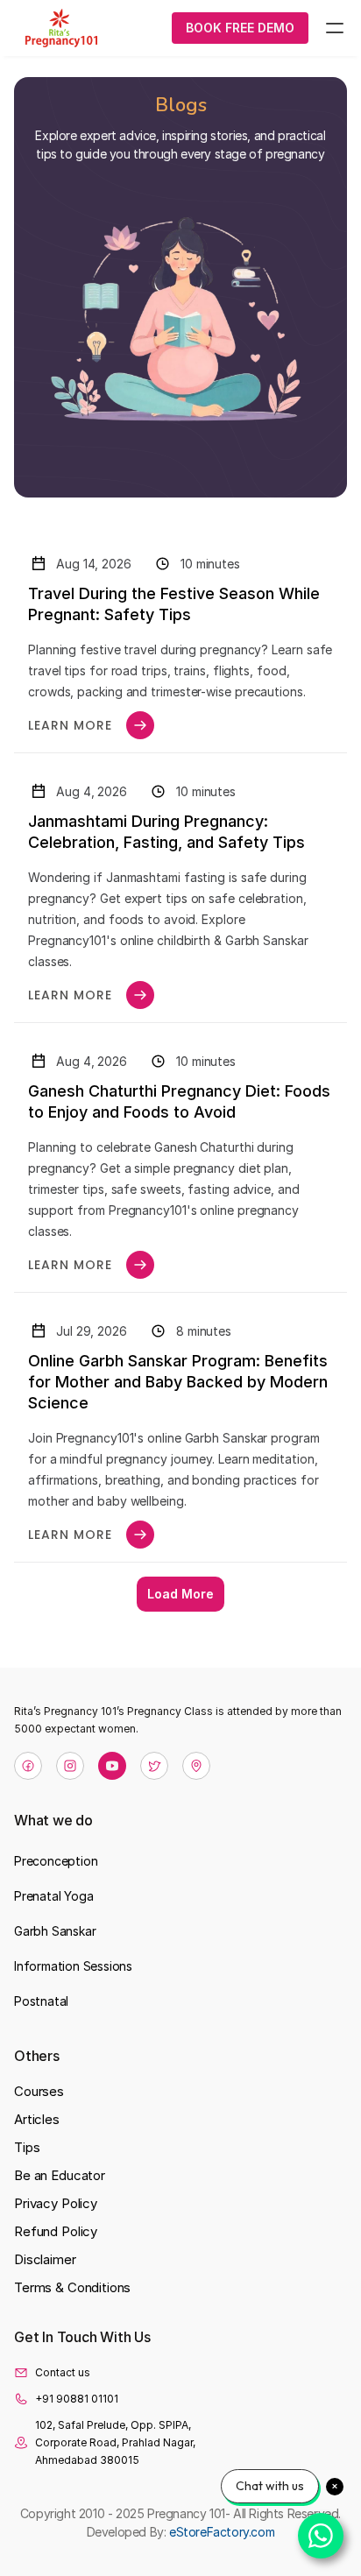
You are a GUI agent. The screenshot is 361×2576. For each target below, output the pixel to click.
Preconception (56, 1861)
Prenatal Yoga (53, 1896)
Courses (39, 2091)
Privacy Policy (56, 2203)
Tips (27, 2147)
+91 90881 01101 (77, 2399)
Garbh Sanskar (55, 1931)
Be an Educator (60, 2175)
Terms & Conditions (72, 2287)
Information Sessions (73, 1966)
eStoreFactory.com (222, 2532)
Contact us (63, 2372)
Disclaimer (45, 2259)
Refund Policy (56, 2231)
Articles (37, 2119)
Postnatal (41, 2001)
